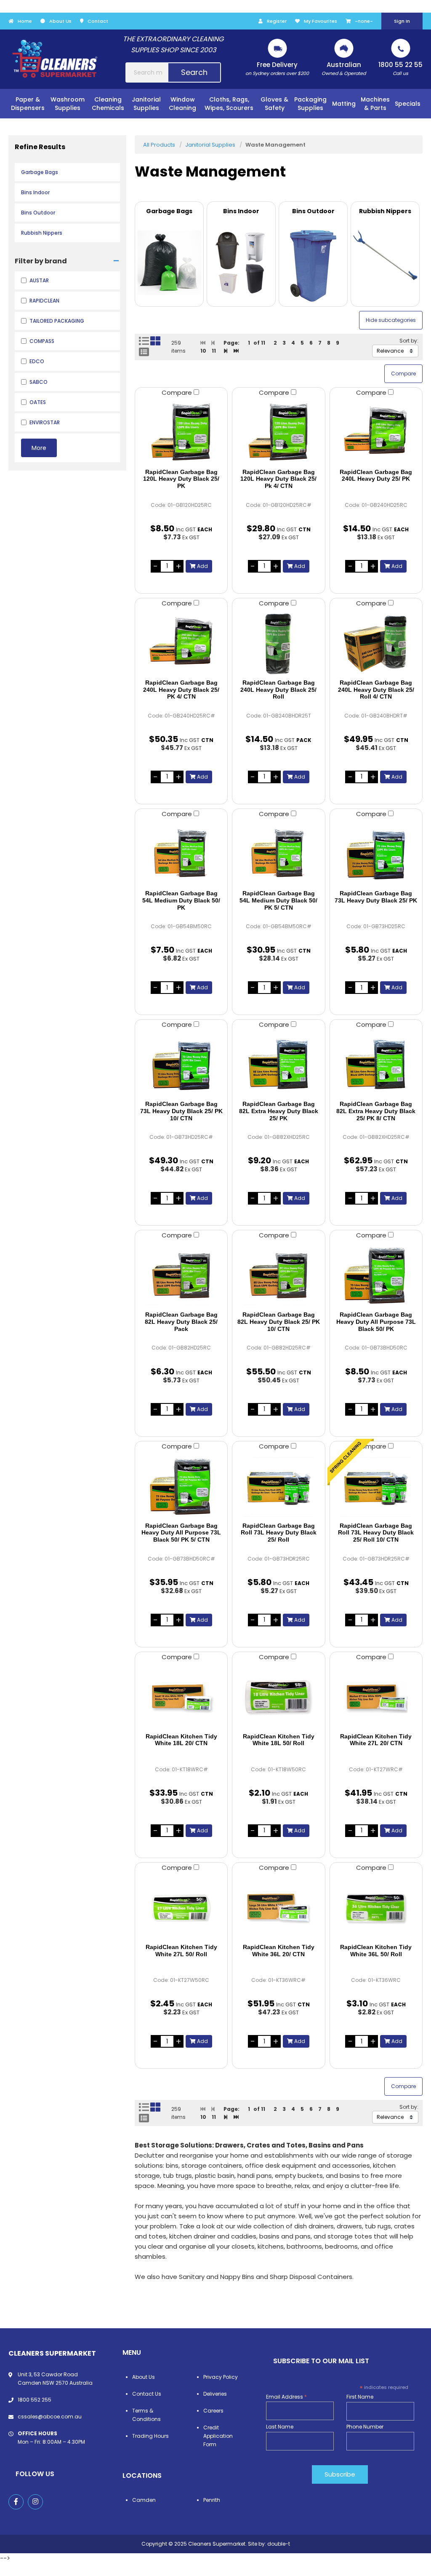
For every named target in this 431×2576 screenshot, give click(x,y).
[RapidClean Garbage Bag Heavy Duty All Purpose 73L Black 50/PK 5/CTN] (181, 1486)
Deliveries (215, 2394)
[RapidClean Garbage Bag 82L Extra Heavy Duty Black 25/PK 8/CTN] (376, 1065)
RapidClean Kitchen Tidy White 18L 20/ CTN (181, 1740)
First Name (360, 2397)
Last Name (280, 2427)
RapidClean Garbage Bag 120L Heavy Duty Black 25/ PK (181, 479)
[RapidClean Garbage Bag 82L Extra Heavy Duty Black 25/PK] (278, 1065)
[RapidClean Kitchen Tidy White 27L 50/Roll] (181, 1908)
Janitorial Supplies (210, 145)
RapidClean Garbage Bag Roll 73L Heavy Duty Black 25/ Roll (279, 1533)
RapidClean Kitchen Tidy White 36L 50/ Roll (376, 1951)
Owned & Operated (344, 68)
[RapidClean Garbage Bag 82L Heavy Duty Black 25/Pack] (181, 1275)
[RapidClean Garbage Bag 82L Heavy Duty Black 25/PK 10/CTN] (278, 1275)
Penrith (212, 2500)
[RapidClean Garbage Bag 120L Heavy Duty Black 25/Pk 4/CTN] (278, 433)
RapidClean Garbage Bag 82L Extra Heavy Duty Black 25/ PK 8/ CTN (376, 1111)
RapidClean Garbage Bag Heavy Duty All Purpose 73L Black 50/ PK (376, 1322)
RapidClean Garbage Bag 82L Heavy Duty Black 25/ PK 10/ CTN (279, 1322)
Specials (408, 104)
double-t (279, 2544)
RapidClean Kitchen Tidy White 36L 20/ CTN (279, 1951)
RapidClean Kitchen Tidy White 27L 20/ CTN (376, 1740)
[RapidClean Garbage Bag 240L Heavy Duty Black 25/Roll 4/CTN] (376, 643)
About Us (60, 21)
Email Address (286, 2397)
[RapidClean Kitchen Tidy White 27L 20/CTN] (376, 1697)
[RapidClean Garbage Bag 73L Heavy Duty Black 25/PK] (376, 854)
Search (194, 72)
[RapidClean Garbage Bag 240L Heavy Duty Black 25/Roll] (278, 643)
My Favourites (321, 21)
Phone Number (365, 2427)
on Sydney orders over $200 (277, 68)
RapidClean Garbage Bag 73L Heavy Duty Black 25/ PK (376, 897)
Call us (400, 68)
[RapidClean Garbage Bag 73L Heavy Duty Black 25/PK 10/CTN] (181, 1065)
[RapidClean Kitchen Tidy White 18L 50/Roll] (278, 1697)
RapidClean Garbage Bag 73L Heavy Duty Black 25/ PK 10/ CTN (181, 1111)
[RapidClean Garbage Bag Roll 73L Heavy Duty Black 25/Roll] (278, 1486)
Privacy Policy (221, 2377)
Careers (213, 2411)
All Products (159, 145)
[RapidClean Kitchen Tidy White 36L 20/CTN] (278, 1908)
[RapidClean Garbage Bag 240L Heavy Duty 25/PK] (376, 433)
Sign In (402, 21)
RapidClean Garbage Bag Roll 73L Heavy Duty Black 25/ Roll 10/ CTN (376, 1533)
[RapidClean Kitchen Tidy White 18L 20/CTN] (181, 1697)
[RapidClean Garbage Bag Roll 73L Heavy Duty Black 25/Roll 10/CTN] (376, 1486)
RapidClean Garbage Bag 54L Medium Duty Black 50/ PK (181, 900)
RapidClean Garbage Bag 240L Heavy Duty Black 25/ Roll (278, 690)
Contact (98, 21)
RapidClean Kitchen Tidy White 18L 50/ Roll (279, 1740)
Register (277, 21)
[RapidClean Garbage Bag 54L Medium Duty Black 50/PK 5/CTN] (278, 854)
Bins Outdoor (38, 213)
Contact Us (147, 2394)
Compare (178, 392)
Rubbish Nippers (42, 233)
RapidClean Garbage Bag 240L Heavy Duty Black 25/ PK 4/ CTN (181, 690)
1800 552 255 (35, 2400)
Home (25, 21)
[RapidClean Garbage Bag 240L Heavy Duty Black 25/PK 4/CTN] (181, 643)
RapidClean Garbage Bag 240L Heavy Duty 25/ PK (376, 475)
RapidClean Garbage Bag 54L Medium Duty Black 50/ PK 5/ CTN (278, 900)
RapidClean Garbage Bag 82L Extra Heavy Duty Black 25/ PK (279, 1111)
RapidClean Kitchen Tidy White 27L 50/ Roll (181, 1951)
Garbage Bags (40, 172)
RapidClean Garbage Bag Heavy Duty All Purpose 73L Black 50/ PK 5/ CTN (181, 1533)
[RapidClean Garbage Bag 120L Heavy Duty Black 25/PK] (181, 433)
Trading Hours (150, 2436)
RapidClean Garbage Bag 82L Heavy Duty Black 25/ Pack (181, 1322)
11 (214, 351)
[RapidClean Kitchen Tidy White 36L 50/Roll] (376, 1908)
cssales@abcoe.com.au (50, 2417)
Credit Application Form (218, 2436)
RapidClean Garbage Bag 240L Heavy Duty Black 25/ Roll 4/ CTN (376, 690)
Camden (144, 2500)
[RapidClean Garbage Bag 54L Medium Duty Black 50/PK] (181, 854)
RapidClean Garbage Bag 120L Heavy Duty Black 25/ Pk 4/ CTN (278, 479)
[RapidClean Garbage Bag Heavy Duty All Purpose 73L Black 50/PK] (376, 1275)
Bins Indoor (35, 192)
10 (203, 351)
